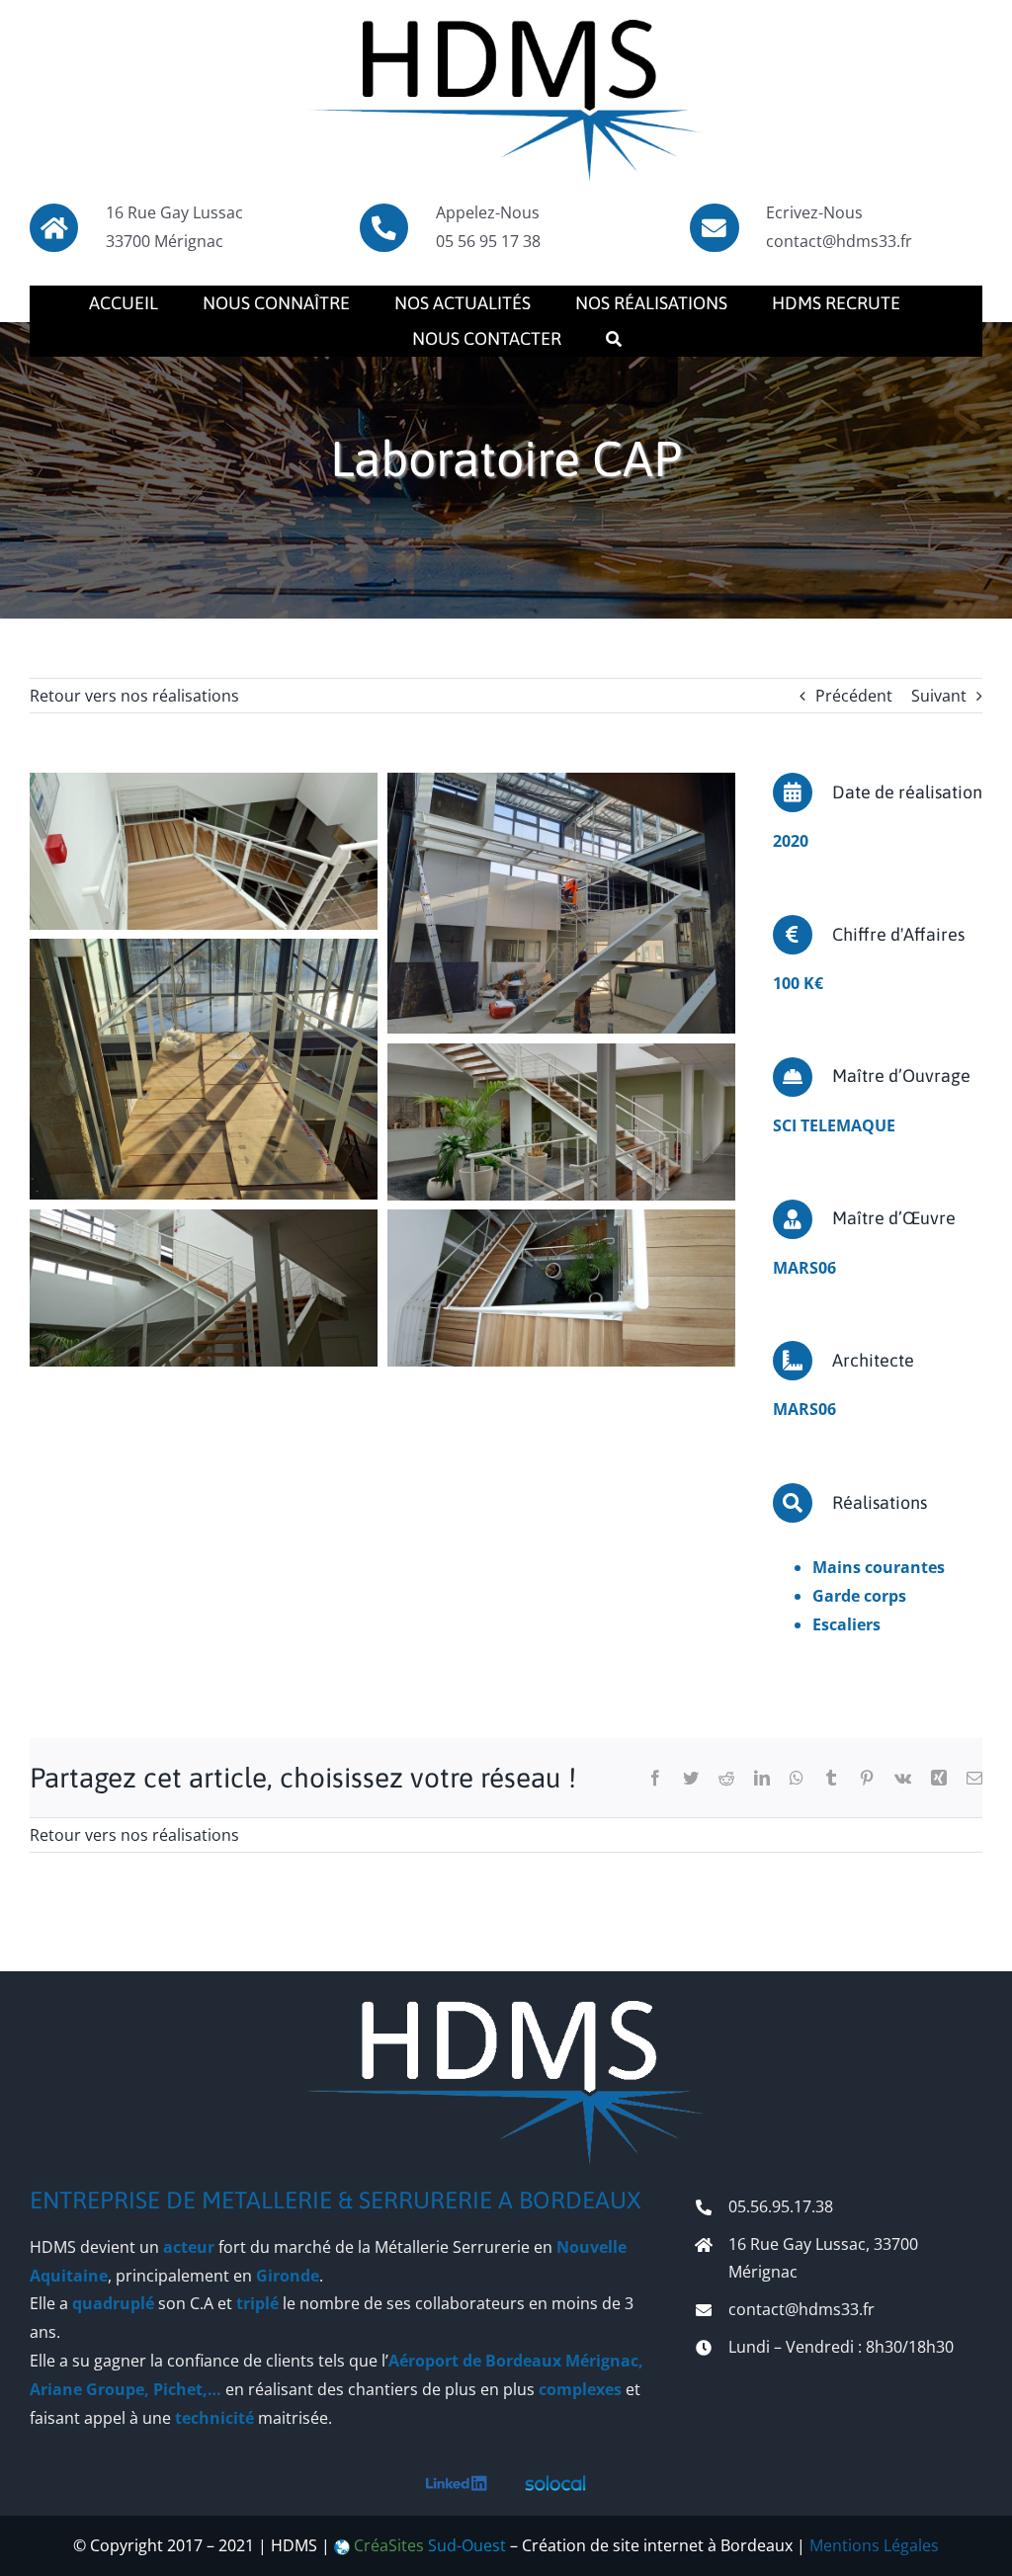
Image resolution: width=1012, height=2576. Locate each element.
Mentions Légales (874, 2545)
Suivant (939, 696)
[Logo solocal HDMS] (555, 2483)
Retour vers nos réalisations (134, 696)
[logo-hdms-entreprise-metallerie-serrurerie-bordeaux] (506, 28)
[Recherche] (614, 339)
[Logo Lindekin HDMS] (457, 2483)
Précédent (854, 696)
